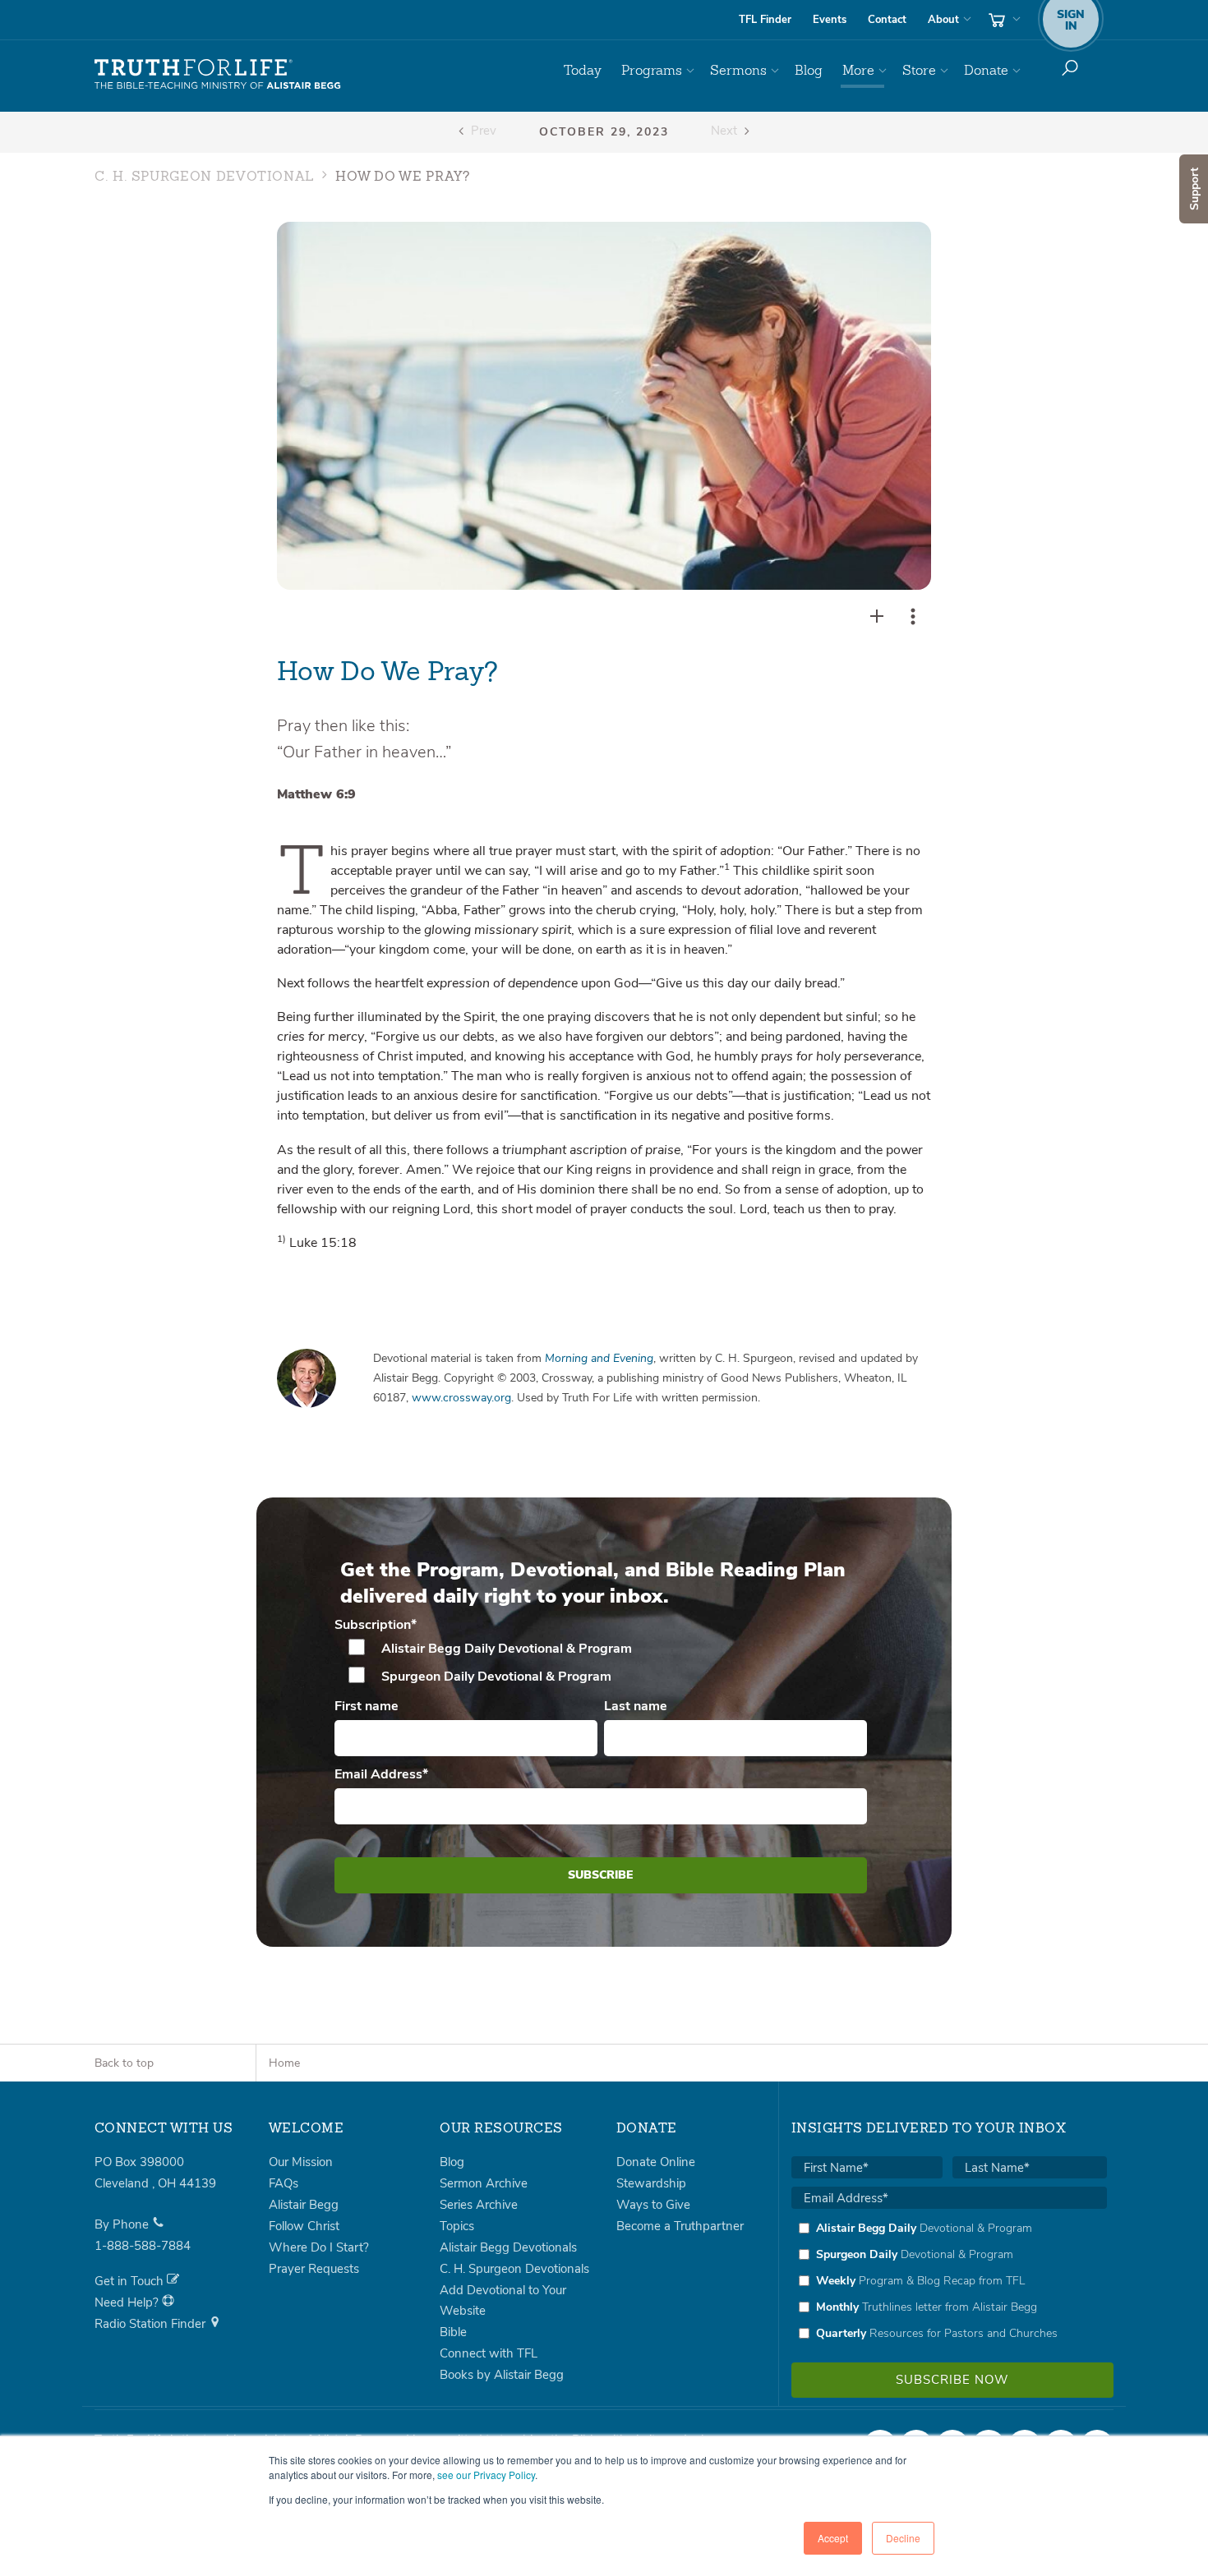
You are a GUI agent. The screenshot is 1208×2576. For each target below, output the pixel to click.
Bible (453, 2332)
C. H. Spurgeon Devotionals (514, 2269)
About (943, 20)
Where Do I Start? (319, 2247)
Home (284, 2063)
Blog (809, 70)
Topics (457, 2226)
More (858, 70)
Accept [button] (833, 2538)
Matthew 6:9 (316, 794)
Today (583, 70)
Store (919, 70)
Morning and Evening (599, 1358)
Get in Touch (131, 2281)
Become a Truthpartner (680, 2226)
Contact (887, 20)
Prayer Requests (314, 2269)
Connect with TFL (489, 2353)
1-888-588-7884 (143, 2246)
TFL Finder (765, 20)
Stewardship (651, 2183)
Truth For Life (218, 75)
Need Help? (128, 2302)
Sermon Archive (484, 2183)
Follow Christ (304, 2226)
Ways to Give (653, 2205)
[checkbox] (601, 1663)
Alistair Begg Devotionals (508, 2247)
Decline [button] (903, 2538)
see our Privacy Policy (486, 2475)
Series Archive (479, 2205)
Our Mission (301, 2162)
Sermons (738, 70)
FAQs (284, 2183)
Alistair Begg (304, 2205)
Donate (986, 70)
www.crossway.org (461, 1398)
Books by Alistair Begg (502, 2375)
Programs (652, 70)
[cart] (1003, 20)
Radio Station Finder (152, 2324)
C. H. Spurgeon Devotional (204, 177)
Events (830, 20)
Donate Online (656, 2162)
